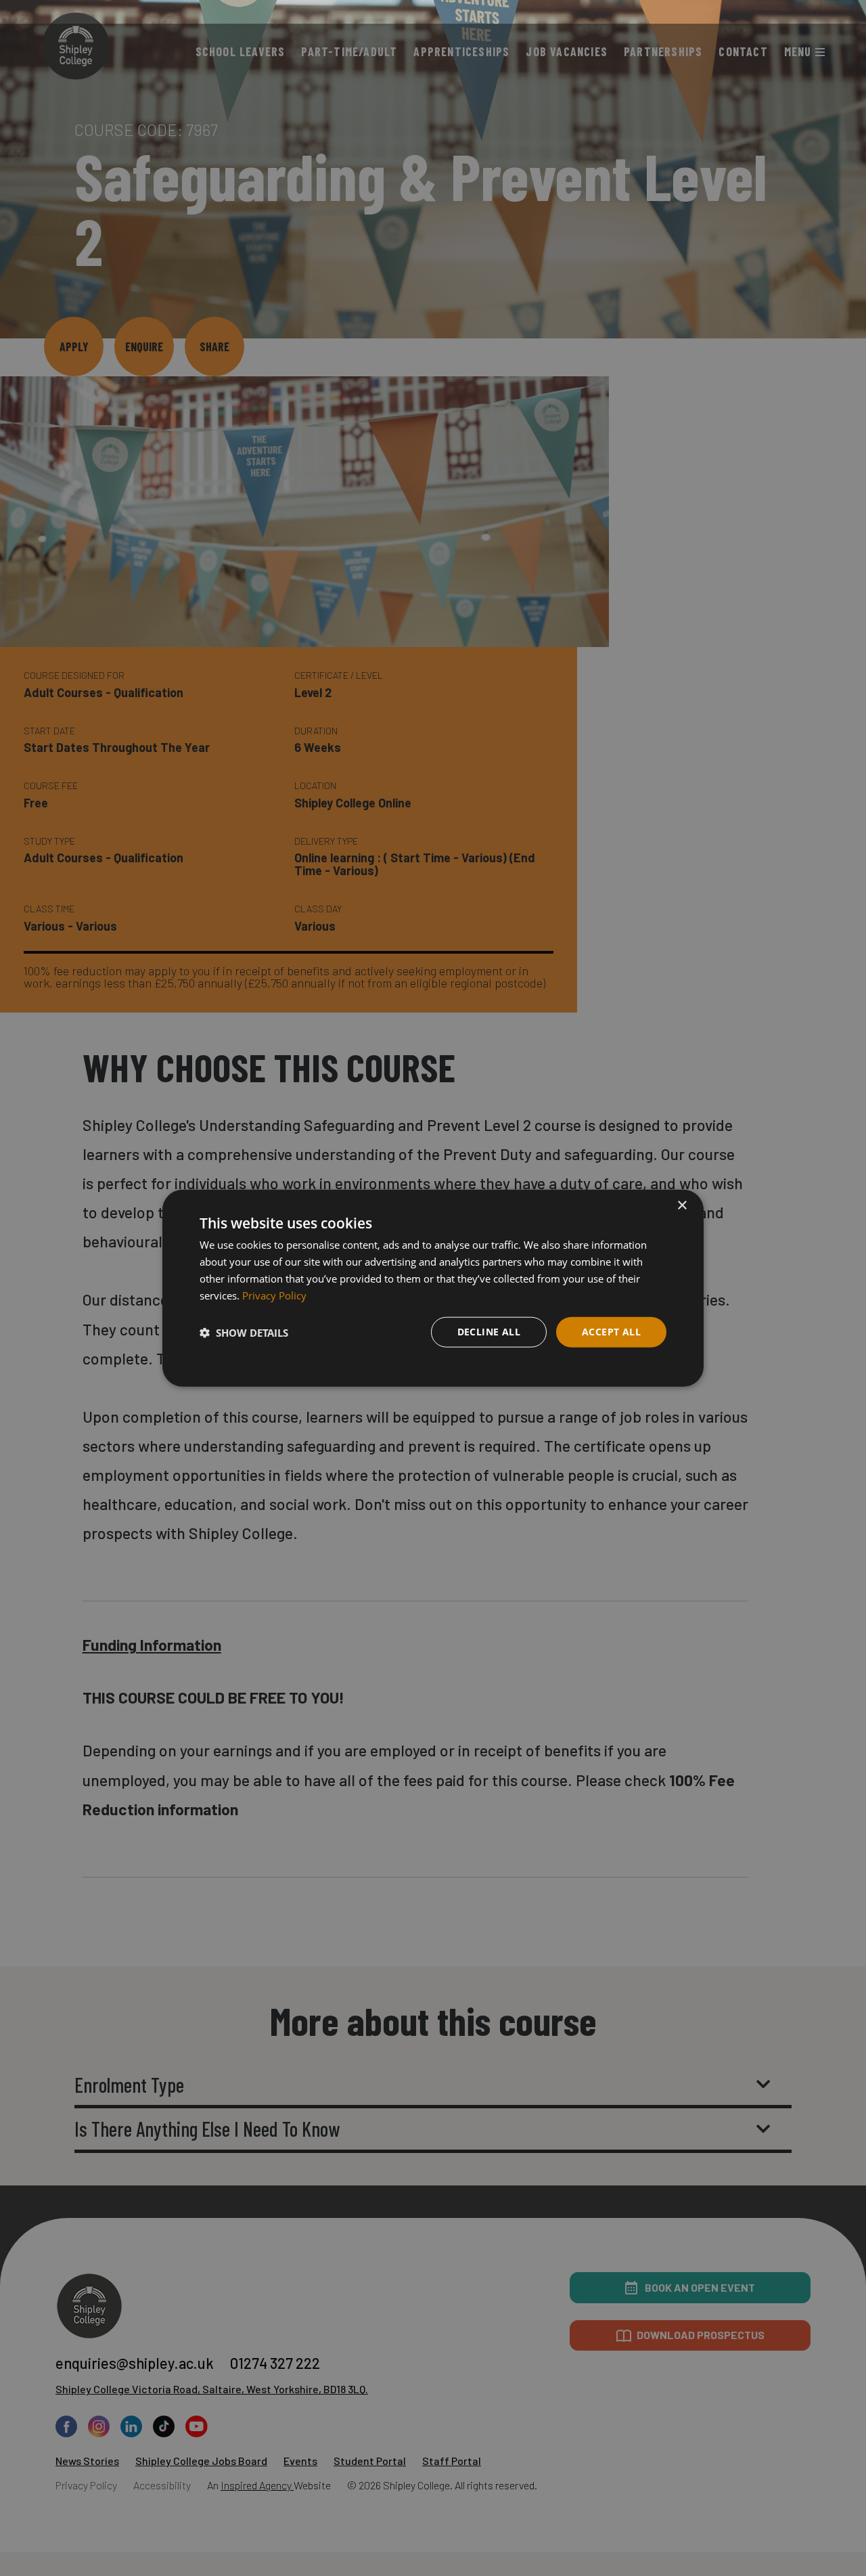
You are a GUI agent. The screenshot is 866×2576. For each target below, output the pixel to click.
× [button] (682, 1206)
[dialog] (433, 1288)
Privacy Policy (274, 1295)
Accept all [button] (611, 1332)
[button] (244, 1332)
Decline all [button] (489, 1332)
